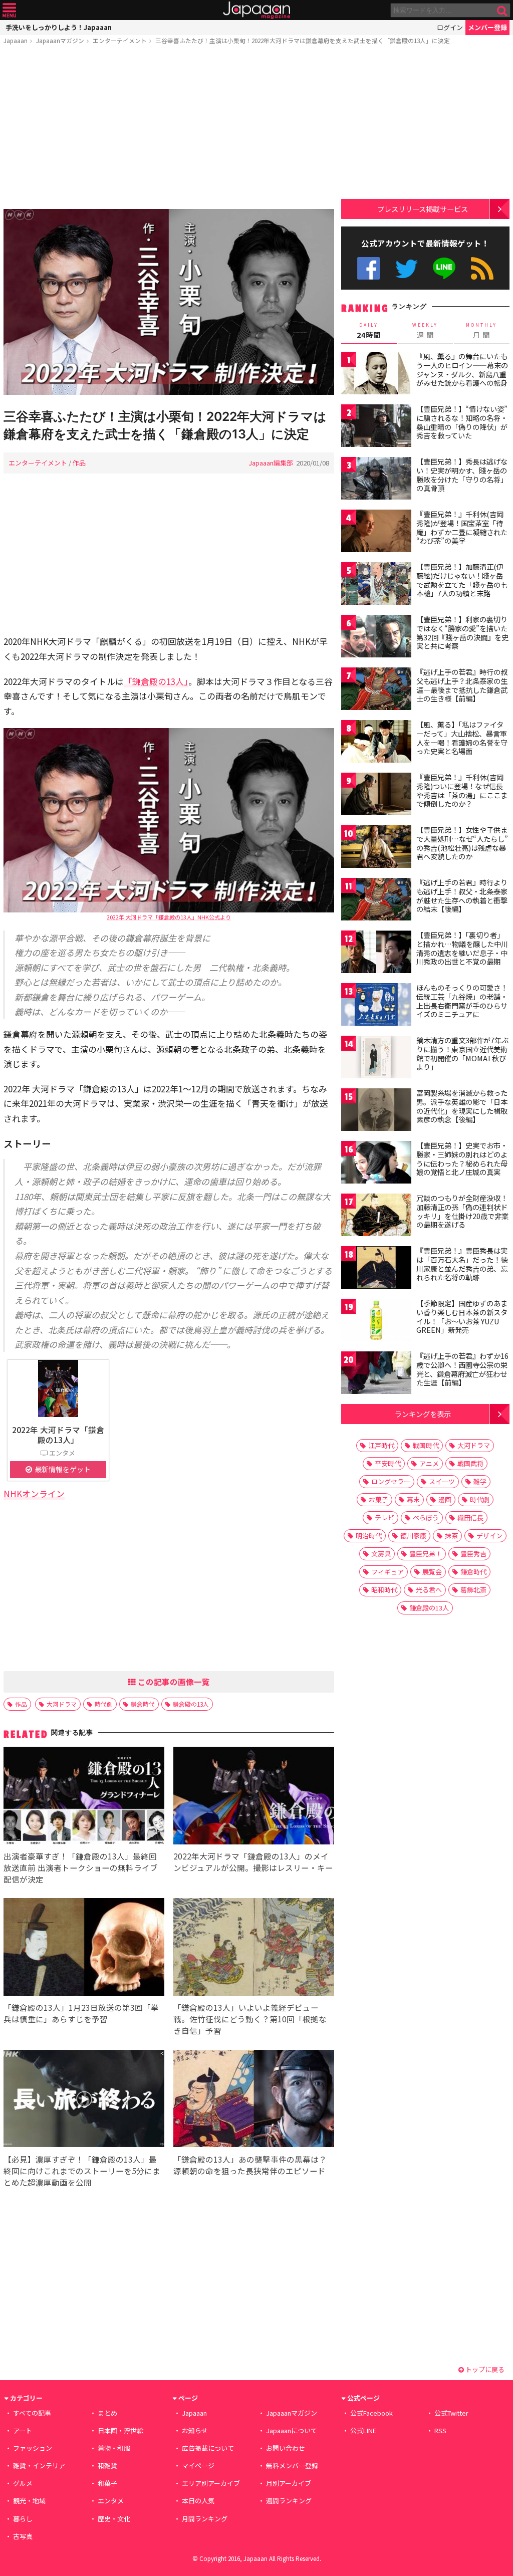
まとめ (107, 2413)
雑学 (480, 1481)
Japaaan (256, 10)
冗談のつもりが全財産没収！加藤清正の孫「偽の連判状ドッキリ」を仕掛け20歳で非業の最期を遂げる (462, 1211)
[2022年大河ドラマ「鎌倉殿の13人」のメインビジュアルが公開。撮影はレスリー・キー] (254, 1797)
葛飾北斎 (473, 1590)
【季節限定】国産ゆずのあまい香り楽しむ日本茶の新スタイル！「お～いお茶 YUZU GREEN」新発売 (462, 1317)
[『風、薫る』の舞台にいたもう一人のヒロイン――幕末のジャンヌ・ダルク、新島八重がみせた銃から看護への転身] (376, 375)
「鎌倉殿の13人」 (156, 681)
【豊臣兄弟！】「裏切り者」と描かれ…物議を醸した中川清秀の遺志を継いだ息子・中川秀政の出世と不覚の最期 (462, 948)
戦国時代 (426, 1445)
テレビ (384, 1517)
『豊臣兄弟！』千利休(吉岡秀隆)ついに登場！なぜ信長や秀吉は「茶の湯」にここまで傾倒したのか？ (462, 790)
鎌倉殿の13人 (191, 1704)
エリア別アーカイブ (211, 2483)
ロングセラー (391, 1481)
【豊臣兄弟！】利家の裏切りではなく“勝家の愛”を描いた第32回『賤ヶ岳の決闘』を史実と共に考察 (462, 633)
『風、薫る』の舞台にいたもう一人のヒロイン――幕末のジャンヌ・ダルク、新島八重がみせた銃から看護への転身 (462, 370)
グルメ (23, 2483)
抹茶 (451, 1536)
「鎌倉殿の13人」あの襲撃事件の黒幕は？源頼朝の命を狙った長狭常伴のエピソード (250, 2165)
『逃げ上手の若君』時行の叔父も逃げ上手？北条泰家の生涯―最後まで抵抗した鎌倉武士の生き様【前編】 (462, 685)
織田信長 (470, 1517)
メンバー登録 (487, 27)
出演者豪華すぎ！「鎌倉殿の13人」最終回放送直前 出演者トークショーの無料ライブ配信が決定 (81, 1867)
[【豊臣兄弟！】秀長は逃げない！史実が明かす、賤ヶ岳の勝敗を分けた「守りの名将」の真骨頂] (376, 480)
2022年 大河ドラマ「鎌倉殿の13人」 (58, 1435)
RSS (482, 268)
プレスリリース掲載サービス (423, 209)
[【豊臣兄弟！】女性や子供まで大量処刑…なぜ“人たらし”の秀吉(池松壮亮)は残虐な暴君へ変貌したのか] (376, 848)
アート (23, 2430)
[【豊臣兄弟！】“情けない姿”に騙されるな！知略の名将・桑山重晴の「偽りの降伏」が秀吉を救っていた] (376, 427)
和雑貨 (107, 2466)
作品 (79, 463)
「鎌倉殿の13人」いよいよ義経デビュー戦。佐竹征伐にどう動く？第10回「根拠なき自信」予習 (250, 2019)
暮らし (23, 2519)
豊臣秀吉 (473, 1554)
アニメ (429, 1463)
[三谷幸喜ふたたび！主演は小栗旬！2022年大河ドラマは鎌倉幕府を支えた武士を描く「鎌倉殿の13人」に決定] (169, 303)
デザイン (489, 1536)
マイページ (198, 2466)
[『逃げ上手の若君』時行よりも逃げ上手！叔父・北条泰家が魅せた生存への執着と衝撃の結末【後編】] (376, 901)
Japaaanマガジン (60, 40)
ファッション (33, 2448)
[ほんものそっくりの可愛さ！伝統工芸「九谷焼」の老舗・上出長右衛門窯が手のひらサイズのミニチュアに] (376, 1006)
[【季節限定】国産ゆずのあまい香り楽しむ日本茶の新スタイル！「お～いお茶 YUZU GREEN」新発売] (376, 1322)
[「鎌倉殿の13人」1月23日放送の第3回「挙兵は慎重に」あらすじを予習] (84, 1948)
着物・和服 (114, 2448)
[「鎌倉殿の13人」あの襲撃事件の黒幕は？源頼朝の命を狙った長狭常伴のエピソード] (254, 2100)
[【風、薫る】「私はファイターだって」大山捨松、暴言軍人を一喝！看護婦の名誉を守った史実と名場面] (376, 743)
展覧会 (432, 1572)
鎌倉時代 (143, 1704)
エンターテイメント (120, 40)
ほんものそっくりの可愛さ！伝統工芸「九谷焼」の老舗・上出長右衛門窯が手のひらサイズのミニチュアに (462, 1001)
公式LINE (445, 268)
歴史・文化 (114, 2519)
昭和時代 (384, 1590)
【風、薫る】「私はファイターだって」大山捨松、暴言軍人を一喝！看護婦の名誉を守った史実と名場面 (462, 738)
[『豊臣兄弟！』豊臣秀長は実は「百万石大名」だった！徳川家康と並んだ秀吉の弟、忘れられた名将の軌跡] (376, 1269)
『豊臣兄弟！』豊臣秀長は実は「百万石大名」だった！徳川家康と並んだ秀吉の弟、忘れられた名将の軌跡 (462, 1264)
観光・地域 (29, 2501)
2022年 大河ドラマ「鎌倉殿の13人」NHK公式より (169, 917)
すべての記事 (32, 2413)
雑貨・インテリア (39, 2466)
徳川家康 (413, 1536)
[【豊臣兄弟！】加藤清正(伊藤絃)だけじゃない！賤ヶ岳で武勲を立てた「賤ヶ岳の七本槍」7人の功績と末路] (376, 585)
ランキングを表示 (423, 1414)
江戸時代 (381, 1445)
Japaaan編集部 (271, 463)
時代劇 (104, 1704)
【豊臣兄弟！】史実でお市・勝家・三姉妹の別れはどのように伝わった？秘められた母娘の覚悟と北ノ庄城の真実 (462, 1159)
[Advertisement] (169, 129)
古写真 (23, 2536)
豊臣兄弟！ (426, 1554)
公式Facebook (368, 268)
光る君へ (429, 1590)
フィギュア (388, 1572)
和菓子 (107, 2483)
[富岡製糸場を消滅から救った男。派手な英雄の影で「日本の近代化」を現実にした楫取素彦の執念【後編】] (376, 1111)
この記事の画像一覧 (173, 1682)
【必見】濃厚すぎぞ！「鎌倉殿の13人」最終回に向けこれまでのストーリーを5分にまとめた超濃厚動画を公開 (82, 2171)
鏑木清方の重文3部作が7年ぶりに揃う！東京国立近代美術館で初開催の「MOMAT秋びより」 (462, 1053)
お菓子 (378, 1499)
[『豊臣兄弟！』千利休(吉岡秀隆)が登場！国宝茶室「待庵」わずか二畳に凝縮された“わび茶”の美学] (376, 532)
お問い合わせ (286, 2448)
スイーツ (442, 1481)
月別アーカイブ (289, 2483)
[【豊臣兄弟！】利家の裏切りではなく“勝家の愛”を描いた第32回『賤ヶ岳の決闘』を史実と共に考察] (376, 638)
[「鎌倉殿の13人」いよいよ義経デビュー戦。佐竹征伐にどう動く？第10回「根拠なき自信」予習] (254, 1948)
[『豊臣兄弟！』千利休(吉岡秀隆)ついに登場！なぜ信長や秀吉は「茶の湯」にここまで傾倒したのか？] (376, 795)
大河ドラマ (62, 1704)
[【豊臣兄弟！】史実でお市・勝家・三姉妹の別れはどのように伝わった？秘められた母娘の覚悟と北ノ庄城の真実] (376, 1164)
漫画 (445, 1499)
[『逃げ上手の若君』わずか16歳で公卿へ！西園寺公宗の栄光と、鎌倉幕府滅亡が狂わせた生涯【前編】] (376, 1374)
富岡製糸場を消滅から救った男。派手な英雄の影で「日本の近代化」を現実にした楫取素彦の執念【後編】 (462, 1106)
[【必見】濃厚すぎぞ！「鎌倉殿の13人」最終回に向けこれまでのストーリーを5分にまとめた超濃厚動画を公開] (84, 2100)
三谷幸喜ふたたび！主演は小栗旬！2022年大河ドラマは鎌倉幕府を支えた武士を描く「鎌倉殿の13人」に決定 (303, 40)
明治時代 (369, 1536)
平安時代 (388, 1463)
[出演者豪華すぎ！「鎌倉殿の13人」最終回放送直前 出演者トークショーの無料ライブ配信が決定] (84, 1797)
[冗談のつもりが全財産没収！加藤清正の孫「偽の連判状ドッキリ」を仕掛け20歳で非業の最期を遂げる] (376, 1216)
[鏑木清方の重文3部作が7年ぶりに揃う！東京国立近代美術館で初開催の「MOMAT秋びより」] (376, 1059)
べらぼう (426, 1517)
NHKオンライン (34, 1493)
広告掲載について (208, 2448)
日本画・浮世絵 (120, 2430)
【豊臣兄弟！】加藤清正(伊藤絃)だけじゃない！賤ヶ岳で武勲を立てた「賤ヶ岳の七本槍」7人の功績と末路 (462, 580)
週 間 (425, 331)
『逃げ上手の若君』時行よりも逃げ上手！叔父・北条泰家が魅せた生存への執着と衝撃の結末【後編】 (462, 896)
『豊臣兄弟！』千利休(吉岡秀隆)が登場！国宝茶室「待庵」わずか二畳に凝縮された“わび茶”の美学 (462, 527)
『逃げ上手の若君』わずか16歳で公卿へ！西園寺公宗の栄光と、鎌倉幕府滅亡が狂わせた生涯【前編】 (462, 1369)
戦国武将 (470, 1463)
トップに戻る (484, 2369)
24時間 (369, 331)
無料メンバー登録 (292, 2466)
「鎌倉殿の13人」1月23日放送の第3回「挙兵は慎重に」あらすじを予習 (81, 2013)
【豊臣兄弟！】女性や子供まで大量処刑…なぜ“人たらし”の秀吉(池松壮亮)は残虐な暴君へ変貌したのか (462, 843)
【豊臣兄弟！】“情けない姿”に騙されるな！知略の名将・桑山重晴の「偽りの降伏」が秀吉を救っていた (462, 422)
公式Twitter (407, 268)
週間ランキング (289, 2501)
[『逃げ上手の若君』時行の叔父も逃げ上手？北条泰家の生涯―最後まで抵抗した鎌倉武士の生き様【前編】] (376, 690)
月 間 (481, 331)
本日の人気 (198, 2501)
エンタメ (111, 2501)
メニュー (9, 10)
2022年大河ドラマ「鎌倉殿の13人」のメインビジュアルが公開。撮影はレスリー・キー (253, 1862)
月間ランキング (205, 2519)
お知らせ (195, 2430)
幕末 (413, 1499)
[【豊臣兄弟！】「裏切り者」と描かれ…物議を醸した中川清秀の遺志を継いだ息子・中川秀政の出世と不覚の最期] (376, 953)
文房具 (381, 1554)
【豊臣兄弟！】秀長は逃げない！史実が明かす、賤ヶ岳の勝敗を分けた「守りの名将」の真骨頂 (462, 475)
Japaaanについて (292, 2430)
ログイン (450, 27)
